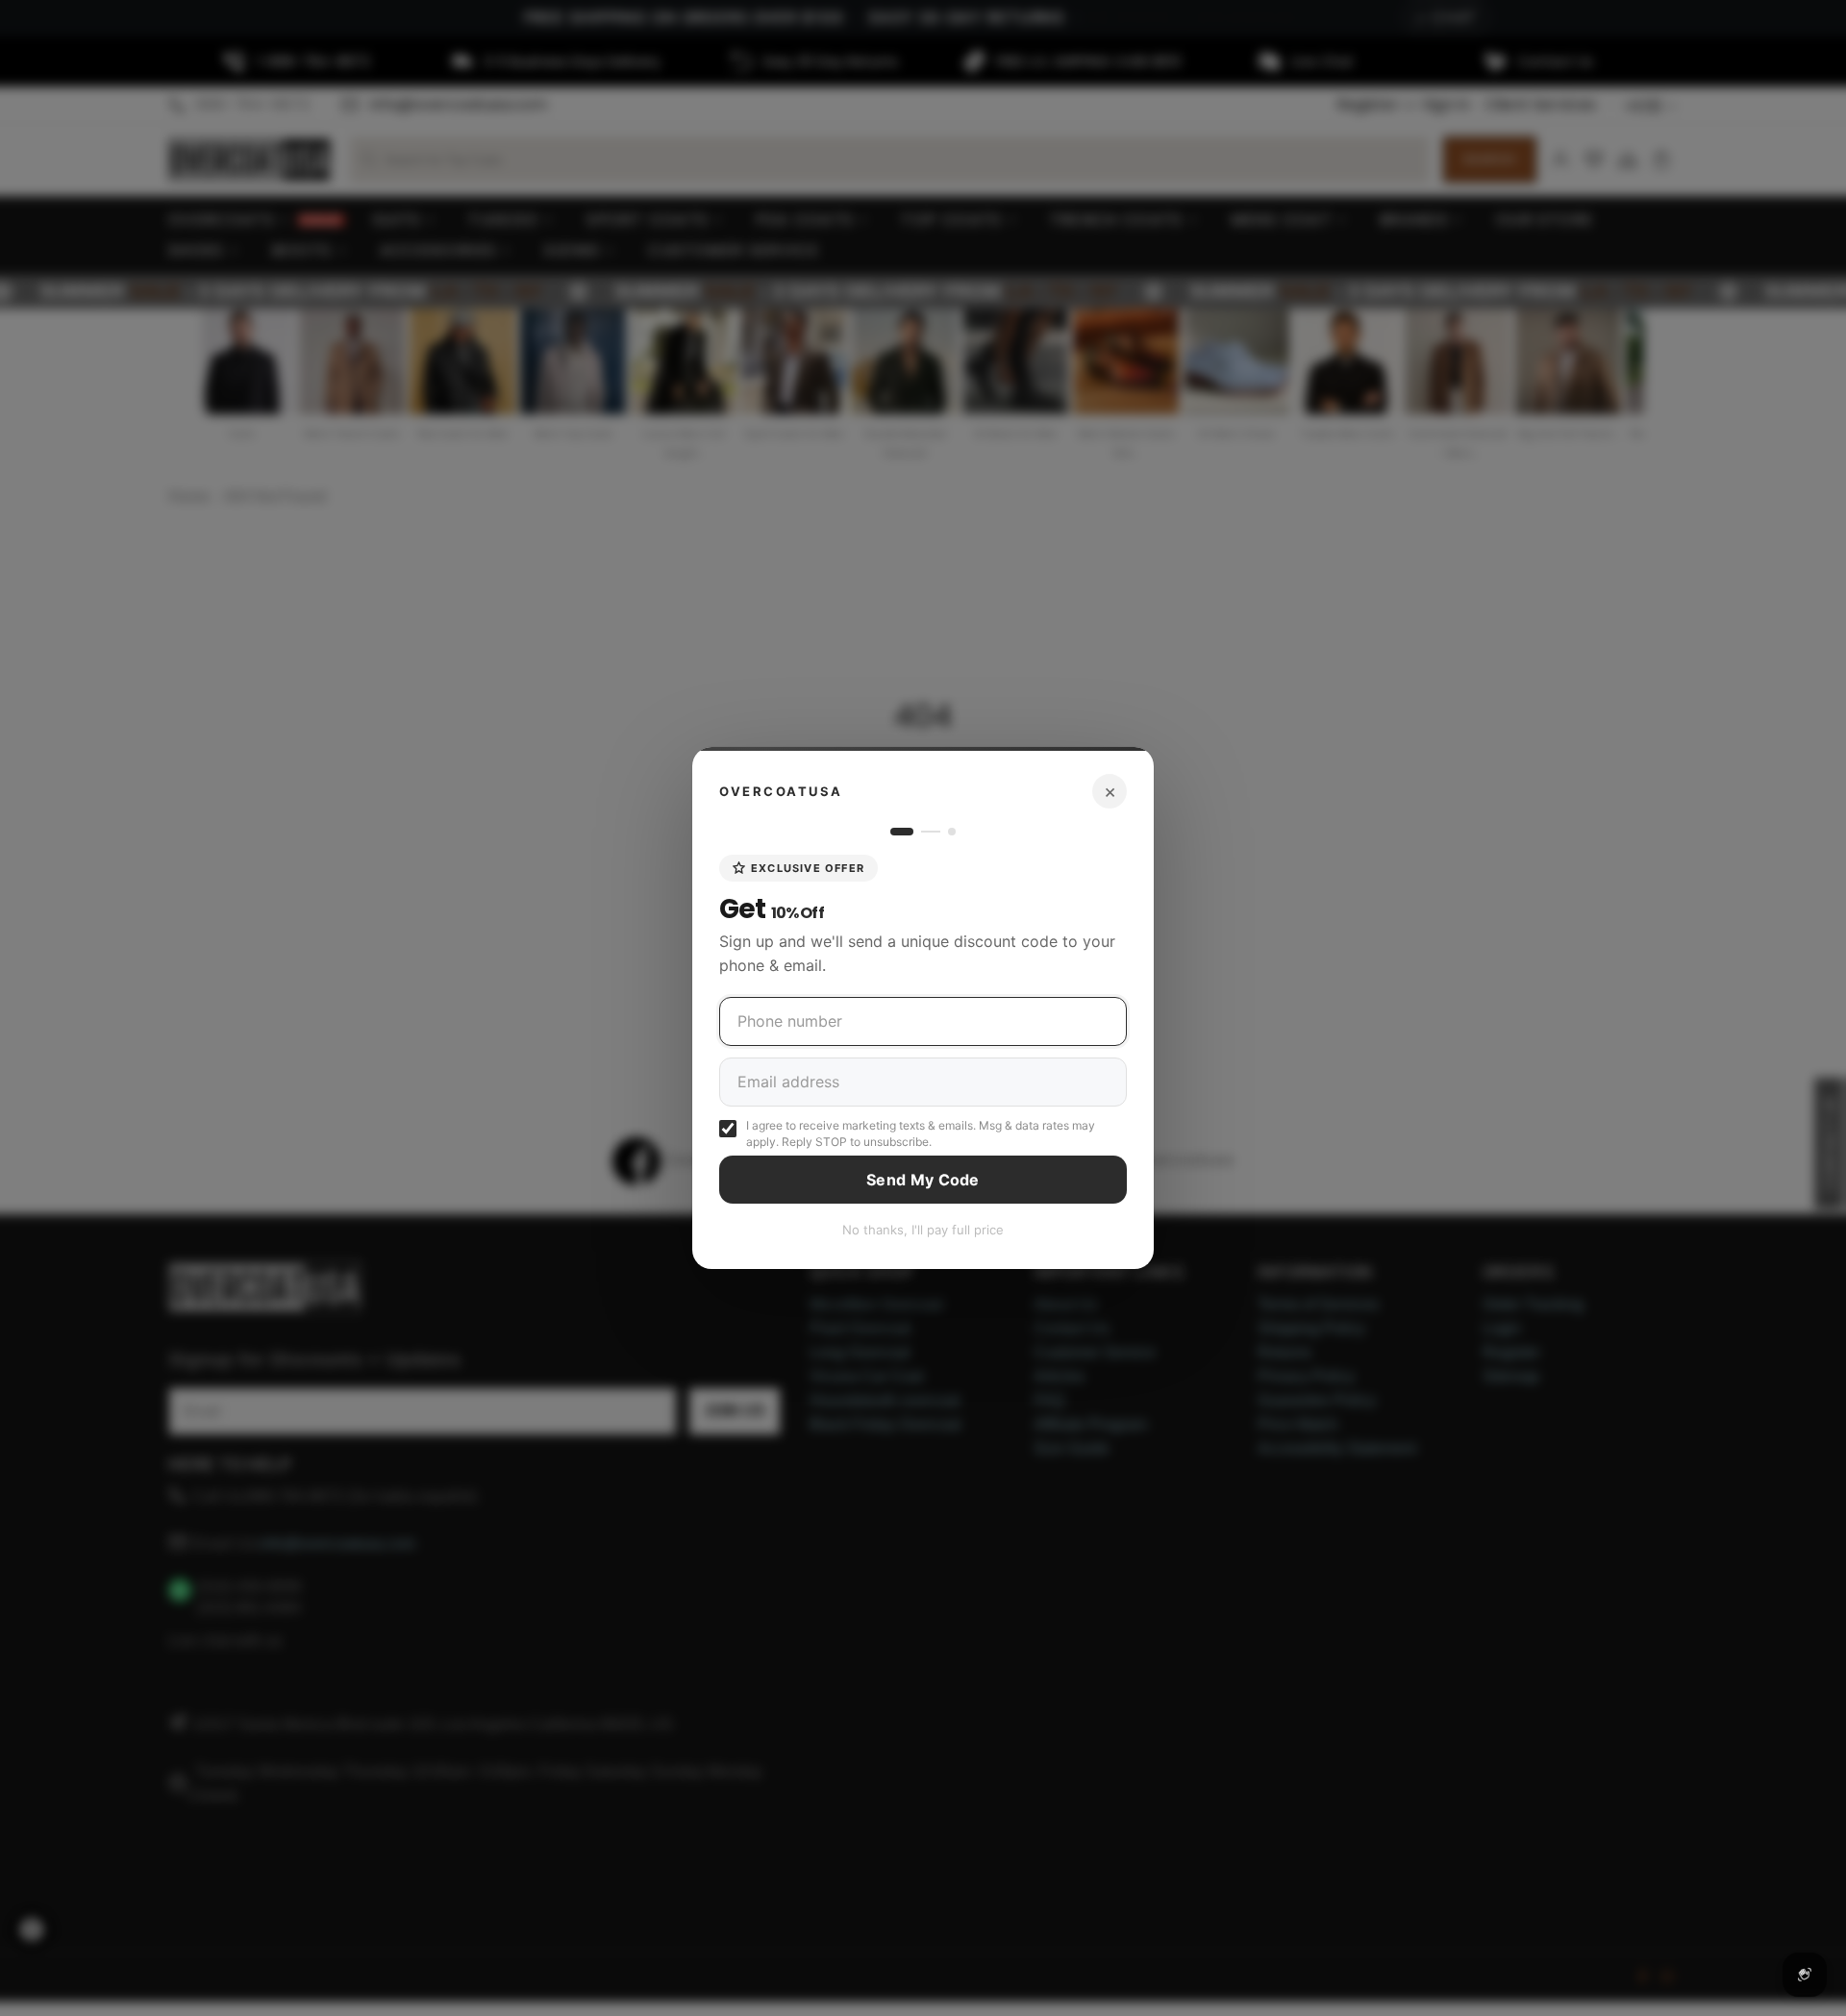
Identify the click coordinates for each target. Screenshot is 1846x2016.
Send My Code (923, 1180)
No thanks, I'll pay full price (923, 1230)
